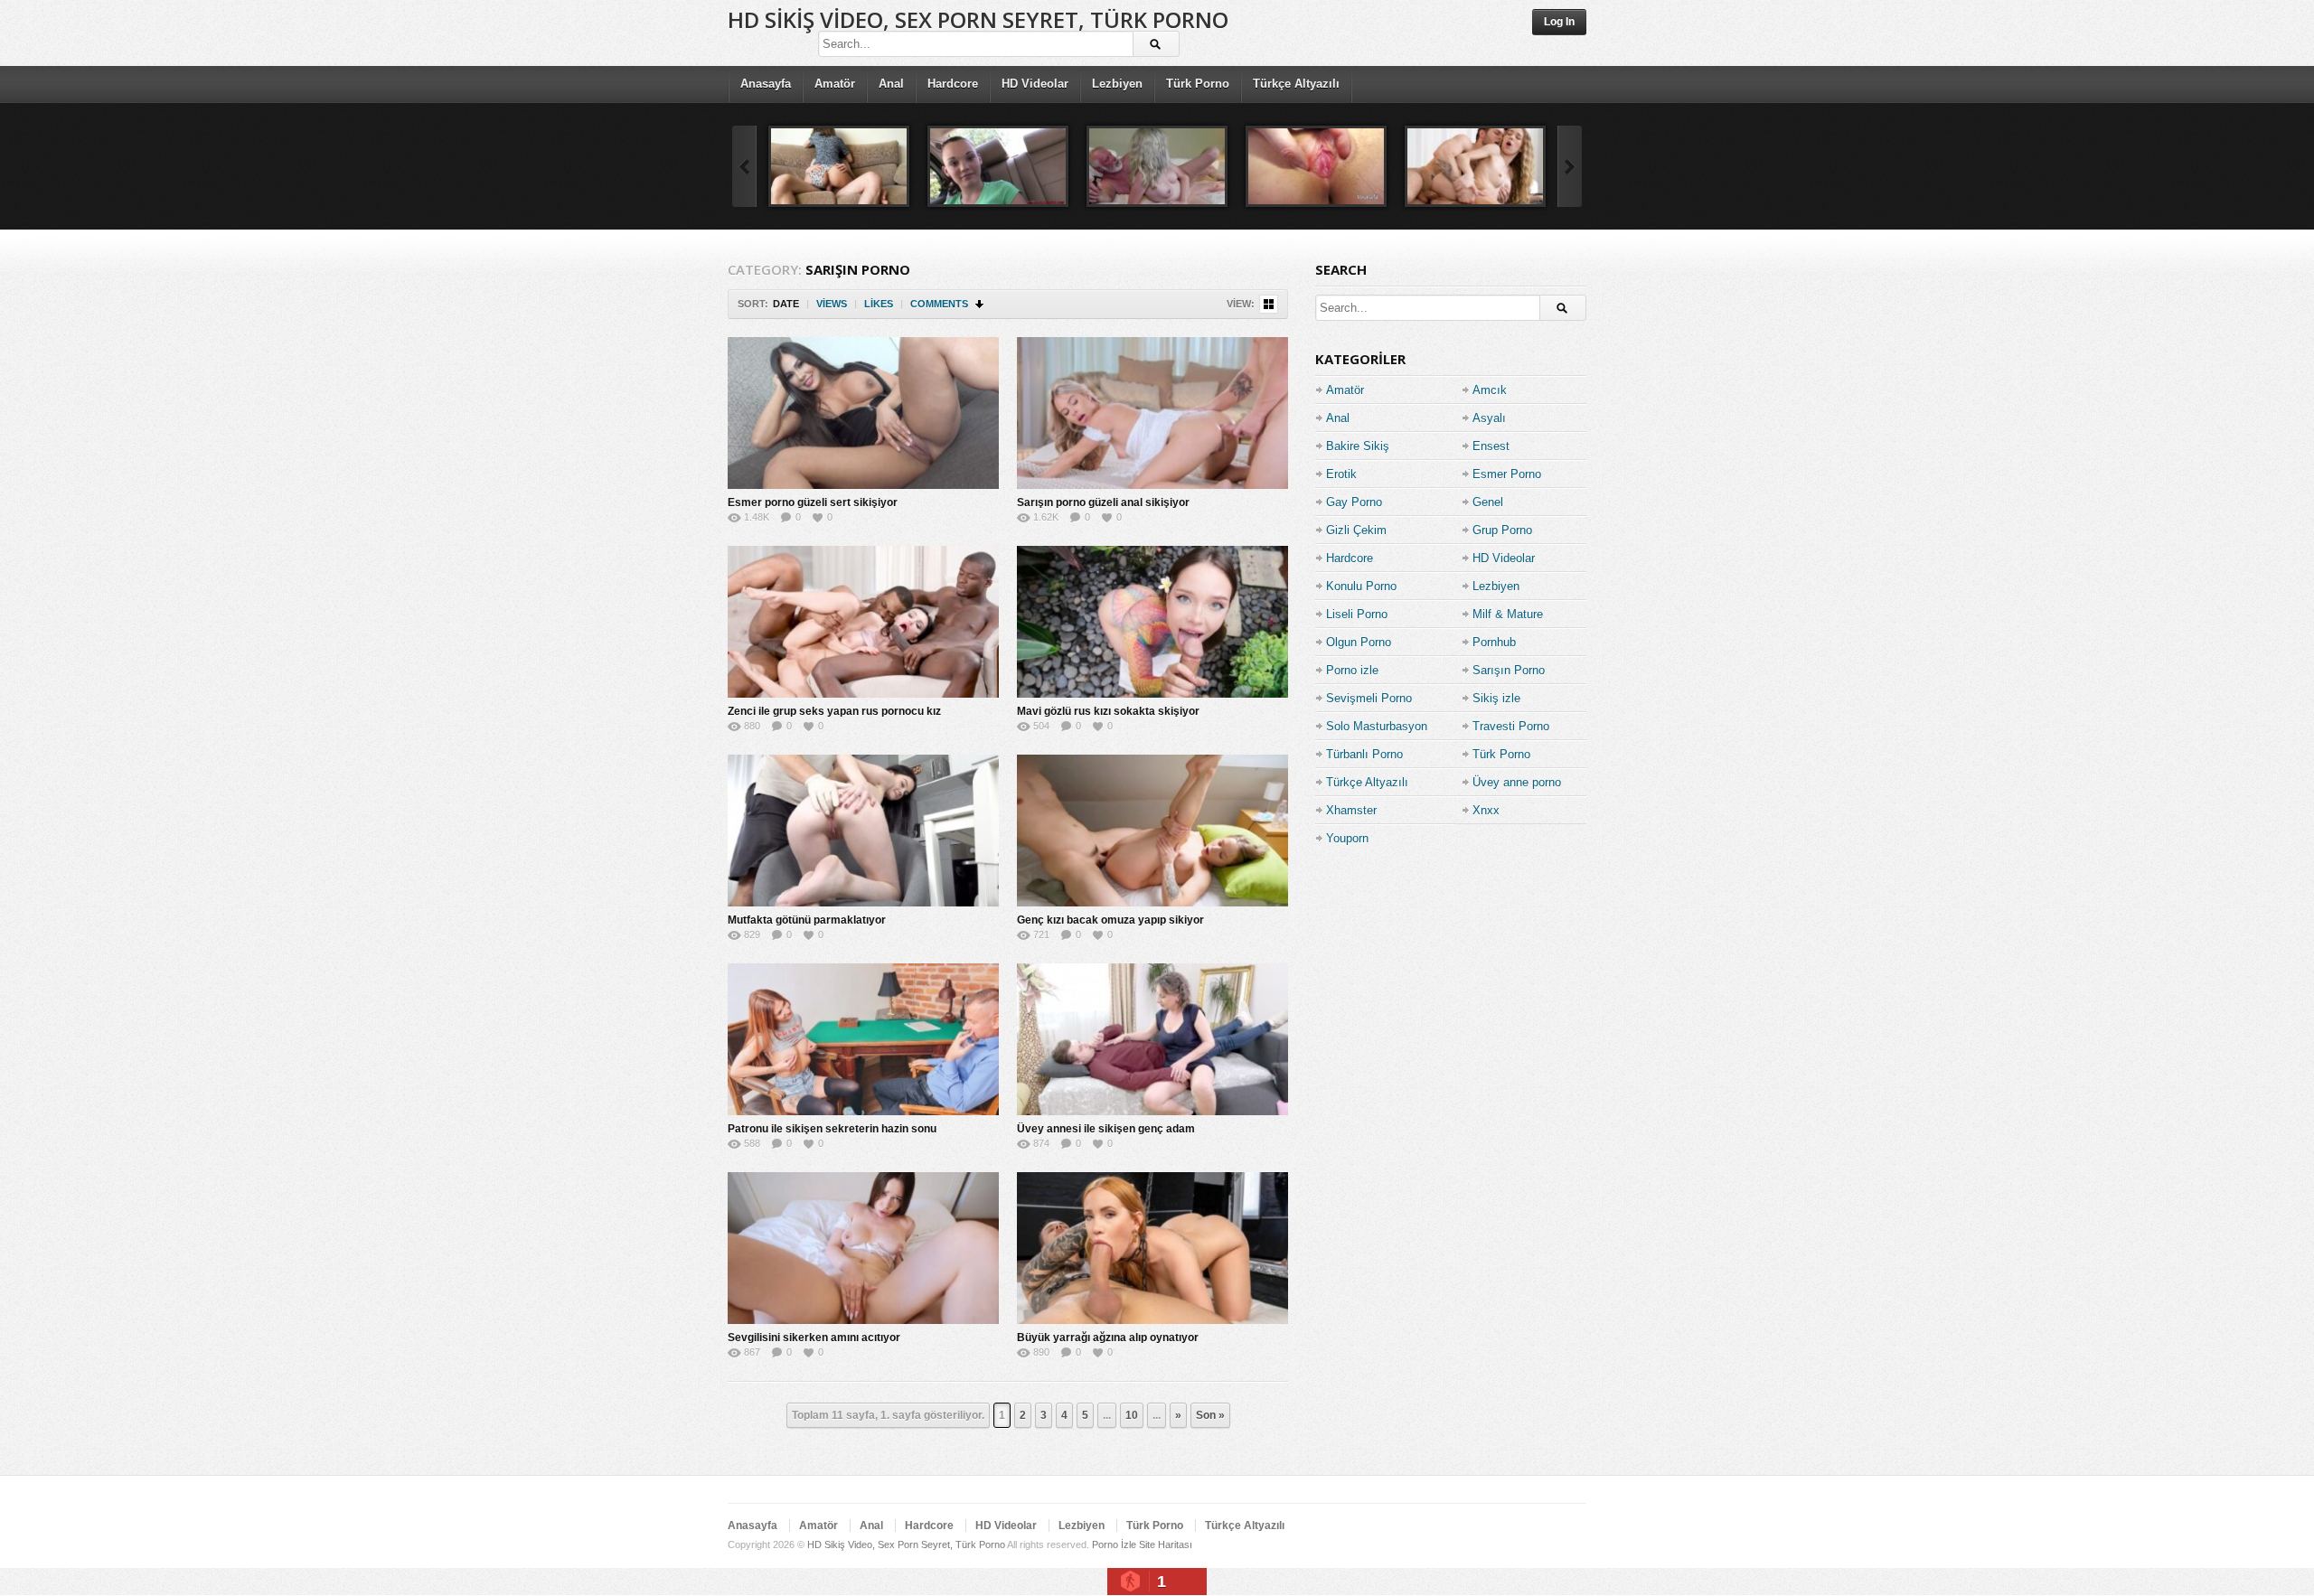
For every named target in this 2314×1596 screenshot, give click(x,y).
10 (1132, 1415)
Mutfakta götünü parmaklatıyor (807, 920)
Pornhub (1494, 642)
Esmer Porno (1507, 474)
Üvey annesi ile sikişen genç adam (1106, 1129)
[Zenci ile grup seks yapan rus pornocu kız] (863, 622)
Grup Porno (1502, 530)
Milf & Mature (1508, 614)
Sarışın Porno (1509, 670)
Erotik (1341, 474)
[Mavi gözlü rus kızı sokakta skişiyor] (1152, 622)
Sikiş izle (1496, 698)
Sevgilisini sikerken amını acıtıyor (814, 1338)
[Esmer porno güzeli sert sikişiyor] (863, 413)
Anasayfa (766, 84)
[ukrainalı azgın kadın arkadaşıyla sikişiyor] (839, 166)
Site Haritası (1166, 1544)
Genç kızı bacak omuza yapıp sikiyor (1110, 920)
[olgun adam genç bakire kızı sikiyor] (1316, 166)
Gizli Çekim (1356, 530)
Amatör (835, 84)
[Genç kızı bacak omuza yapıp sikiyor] (1152, 831)
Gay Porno (1354, 502)
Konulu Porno (1361, 586)
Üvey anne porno (1517, 782)
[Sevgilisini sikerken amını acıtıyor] (863, 1248)
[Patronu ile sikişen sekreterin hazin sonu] (863, 1039)
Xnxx (1486, 810)
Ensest (1491, 446)
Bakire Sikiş (1358, 446)
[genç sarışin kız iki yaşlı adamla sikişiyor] (1157, 166)
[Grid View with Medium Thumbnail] (1269, 304)
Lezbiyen (1117, 84)
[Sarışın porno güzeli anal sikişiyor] (1152, 413)
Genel (1488, 502)
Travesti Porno (1511, 726)
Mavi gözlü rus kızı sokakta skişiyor (1108, 711)
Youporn (1347, 838)
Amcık (1490, 390)
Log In (1559, 22)
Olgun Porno (1359, 642)
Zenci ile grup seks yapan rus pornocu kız (834, 711)
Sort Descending (980, 304)
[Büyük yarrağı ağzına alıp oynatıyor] (1152, 1248)
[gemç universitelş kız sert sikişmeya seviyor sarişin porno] (1475, 166)
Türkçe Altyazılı (1296, 84)
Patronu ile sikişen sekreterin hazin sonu (832, 1129)
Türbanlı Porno (1364, 754)
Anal (891, 84)
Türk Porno (1198, 84)
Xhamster (1351, 810)
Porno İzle (1114, 1544)
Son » (1210, 1415)
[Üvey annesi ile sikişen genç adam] (1152, 1039)
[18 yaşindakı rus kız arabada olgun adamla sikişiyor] (998, 166)
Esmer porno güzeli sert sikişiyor (813, 502)
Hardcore (953, 84)
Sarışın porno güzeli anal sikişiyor (1103, 502)
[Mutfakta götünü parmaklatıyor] (863, 831)
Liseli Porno (1357, 614)
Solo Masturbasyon (1377, 726)
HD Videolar (1035, 84)
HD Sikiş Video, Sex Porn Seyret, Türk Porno (978, 19)
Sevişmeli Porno (1369, 698)
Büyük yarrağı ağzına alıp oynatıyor (1108, 1338)
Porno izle (1352, 670)
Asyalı (1489, 418)
